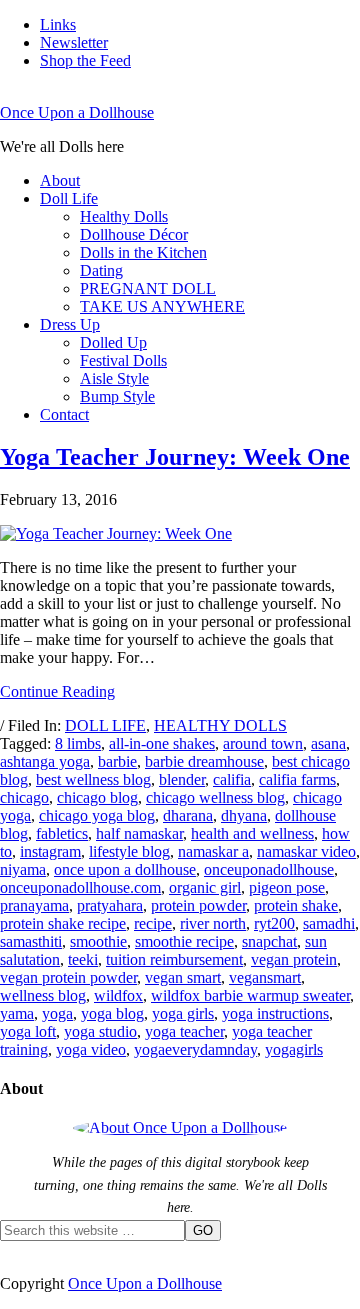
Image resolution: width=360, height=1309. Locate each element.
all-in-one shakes (162, 743)
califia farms (297, 779)
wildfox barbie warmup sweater (250, 995)
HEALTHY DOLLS (220, 725)
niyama (23, 869)
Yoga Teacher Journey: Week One (175, 457)
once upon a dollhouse (125, 869)
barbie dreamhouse (204, 761)
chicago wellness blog (215, 797)
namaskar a (213, 851)
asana (328, 743)
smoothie (98, 941)
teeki (83, 959)
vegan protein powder (68, 977)
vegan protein (294, 959)
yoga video (91, 1049)
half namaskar (139, 833)
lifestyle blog (129, 851)
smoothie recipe (184, 941)
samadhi (329, 923)
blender (182, 779)
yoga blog (112, 1013)
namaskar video (306, 851)
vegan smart (183, 977)
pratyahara (110, 905)
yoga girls (183, 1013)
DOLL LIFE (105, 725)
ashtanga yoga (45, 761)
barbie (117, 761)
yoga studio (100, 1031)
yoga (57, 1013)
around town (263, 743)
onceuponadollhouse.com (80, 887)
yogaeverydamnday (195, 1049)
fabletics (62, 833)
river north (213, 923)
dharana (188, 815)
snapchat (269, 941)
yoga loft (28, 1031)
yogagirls (294, 1049)
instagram (50, 851)
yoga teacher (184, 1031)
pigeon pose (287, 887)
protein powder (198, 905)
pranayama (34, 905)
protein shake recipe (63, 923)
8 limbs (78, 743)
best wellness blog (93, 779)
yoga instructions (275, 1013)
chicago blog (97, 797)
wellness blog (43, 995)
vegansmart (265, 977)
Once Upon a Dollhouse (77, 112)
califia (232, 779)
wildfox (118, 995)
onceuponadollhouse (269, 869)
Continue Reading (57, 691)
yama (17, 1013)
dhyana (244, 815)
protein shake (296, 905)
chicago (24, 797)
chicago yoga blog (97, 815)
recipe (153, 923)
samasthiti (31, 941)
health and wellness (252, 833)
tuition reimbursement (174, 959)
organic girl (205, 887)
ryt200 (274, 923)
